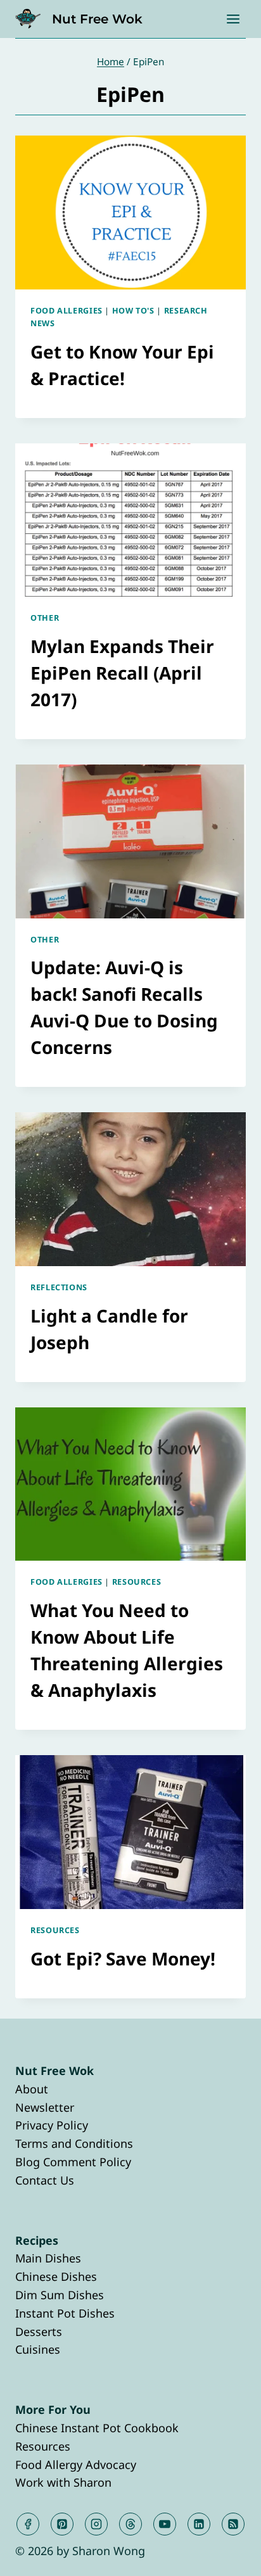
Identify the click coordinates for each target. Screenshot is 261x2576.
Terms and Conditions (74, 2143)
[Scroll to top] (228, 2556)
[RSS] (233, 2524)
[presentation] (130, 213)
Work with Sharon (63, 2482)
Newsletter (45, 2107)
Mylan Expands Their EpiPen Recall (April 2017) (122, 673)
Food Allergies (67, 311)
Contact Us (45, 2180)
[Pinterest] (62, 2524)
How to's (133, 311)
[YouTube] (165, 2524)
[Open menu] (233, 19)
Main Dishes (48, 2258)
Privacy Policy (52, 2125)
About (32, 2089)
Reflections (59, 1287)
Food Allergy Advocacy (76, 2465)
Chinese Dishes (56, 2276)
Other (45, 618)
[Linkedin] (199, 2524)
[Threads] (130, 2524)
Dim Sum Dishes (60, 2295)
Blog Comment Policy (73, 2162)
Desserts (39, 2332)
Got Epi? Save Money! (123, 1958)
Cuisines (38, 2349)
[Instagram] (96, 2524)
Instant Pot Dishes (65, 2313)
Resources (137, 1582)
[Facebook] (28, 2524)
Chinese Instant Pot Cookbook (97, 2428)
